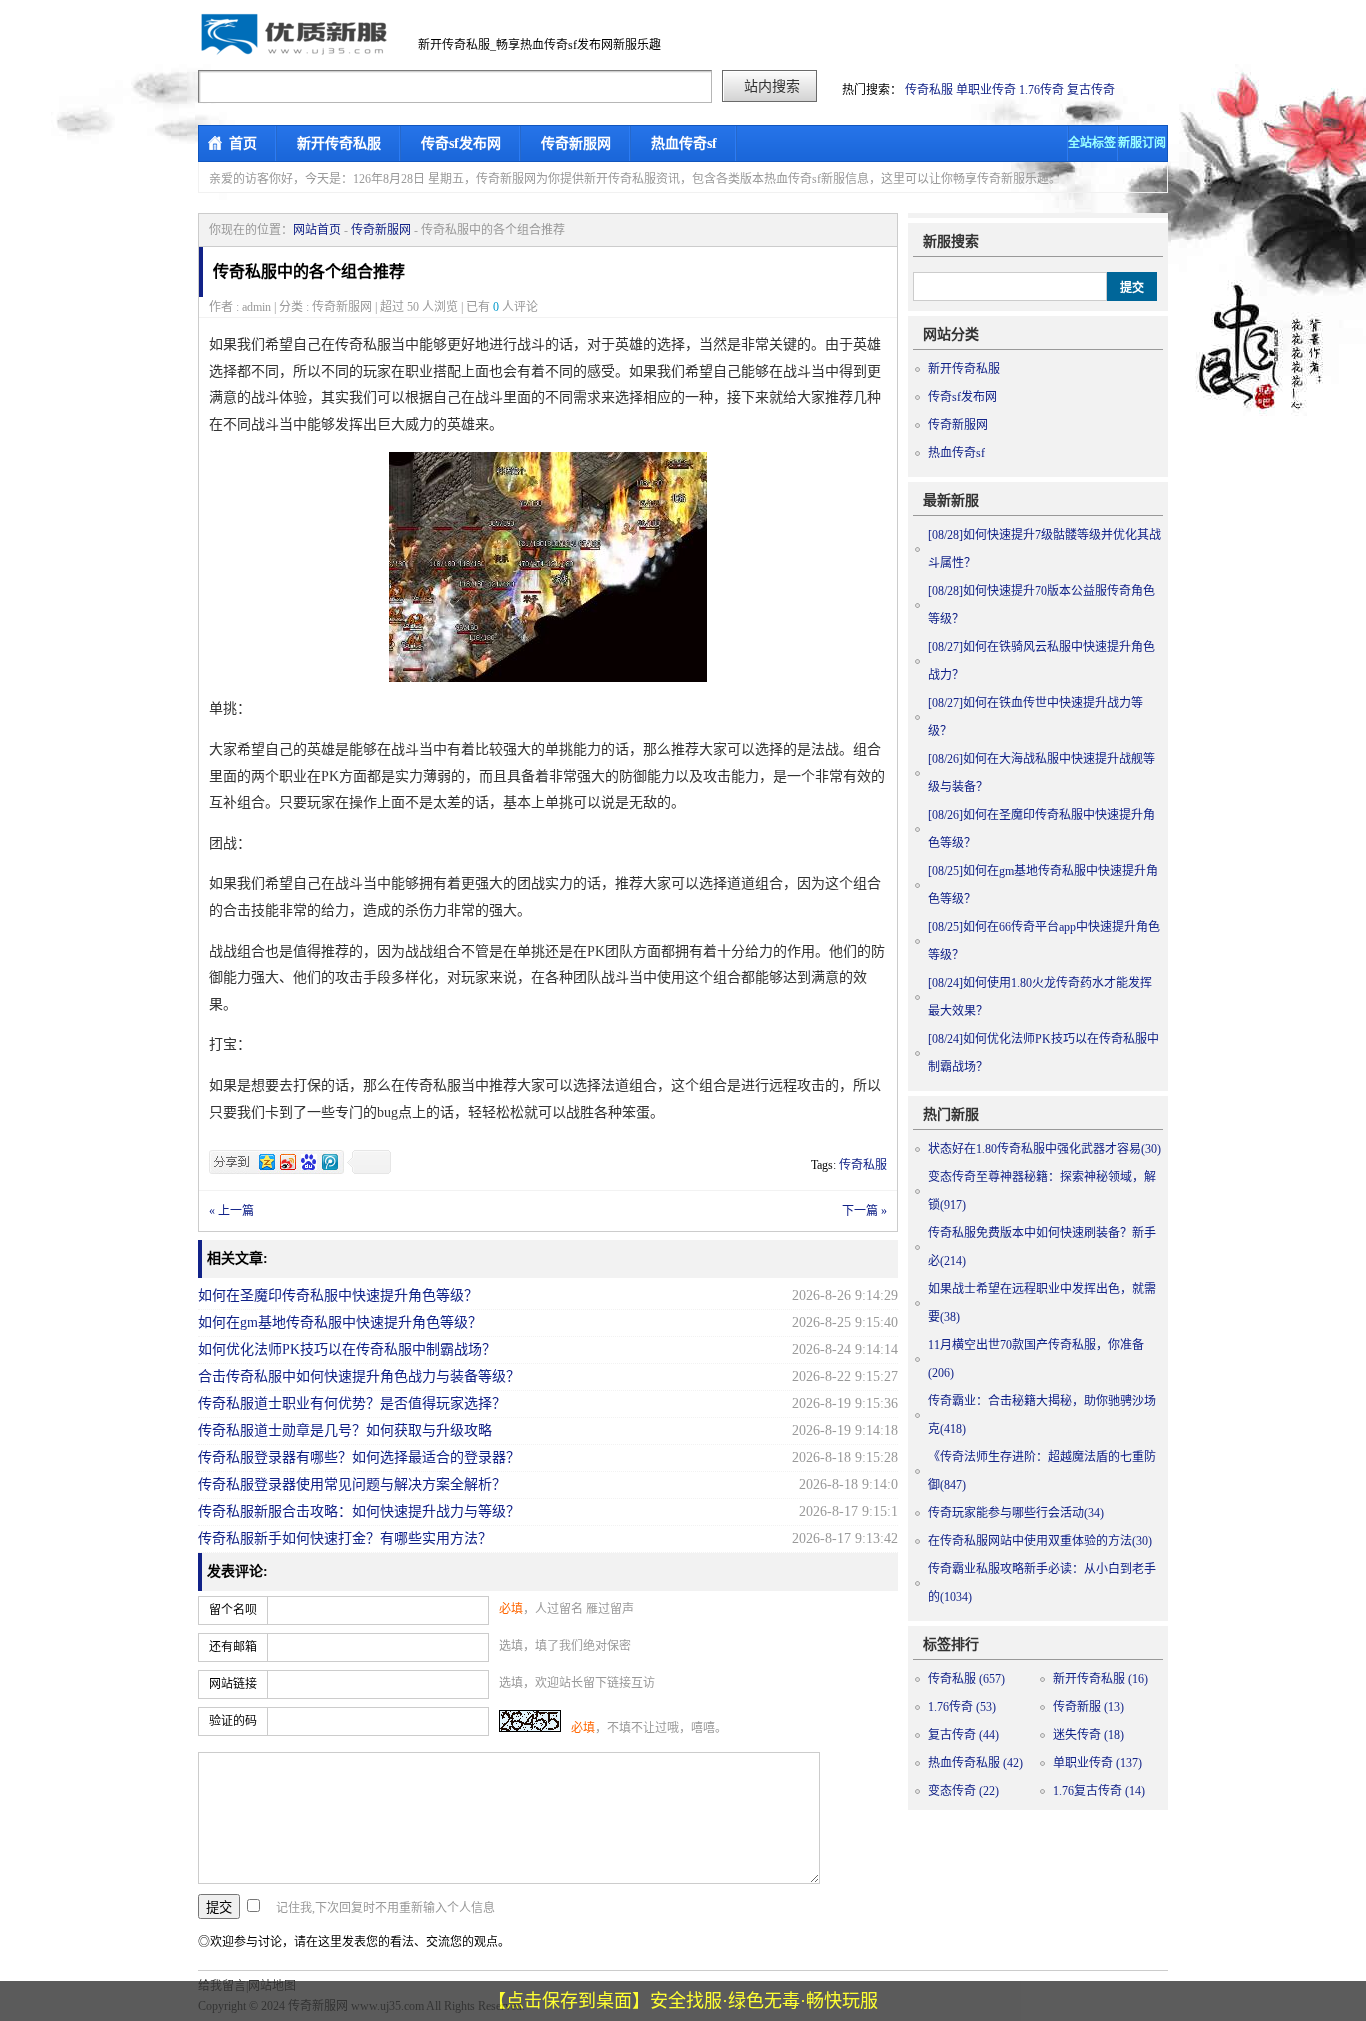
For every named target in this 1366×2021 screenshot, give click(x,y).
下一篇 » (864, 1211)
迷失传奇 (1088, 1735)
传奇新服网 (576, 143)
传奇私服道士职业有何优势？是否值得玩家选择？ (352, 1403)
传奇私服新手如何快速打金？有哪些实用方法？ (345, 1538)
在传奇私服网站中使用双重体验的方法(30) (1040, 1541)
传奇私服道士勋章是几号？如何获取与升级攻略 (345, 1430)
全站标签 (1092, 143)
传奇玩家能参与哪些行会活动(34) (1016, 1513)
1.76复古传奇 (1099, 1791)
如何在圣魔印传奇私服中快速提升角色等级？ (338, 1295)
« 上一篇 (231, 1211)
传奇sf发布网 (461, 143)
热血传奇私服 (975, 1763)
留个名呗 (233, 1610)
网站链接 (233, 1684)
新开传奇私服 (339, 143)
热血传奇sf (684, 143)
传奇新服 (1088, 1707)
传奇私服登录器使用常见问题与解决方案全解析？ (352, 1484)
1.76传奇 (1041, 90)
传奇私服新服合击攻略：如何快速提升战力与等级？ (359, 1511)
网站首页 (317, 230)
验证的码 (233, 1721)
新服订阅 (1142, 143)
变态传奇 (963, 1791)
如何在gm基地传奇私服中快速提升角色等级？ (340, 1322)
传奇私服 (929, 90)
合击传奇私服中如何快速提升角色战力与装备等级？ (359, 1376)
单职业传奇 (986, 90)
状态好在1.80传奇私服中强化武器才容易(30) (1044, 1149)
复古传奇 (1091, 90)
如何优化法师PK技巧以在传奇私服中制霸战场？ (347, 1349)
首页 (243, 143)
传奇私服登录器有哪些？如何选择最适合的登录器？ (359, 1457)
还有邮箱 (233, 1647)
